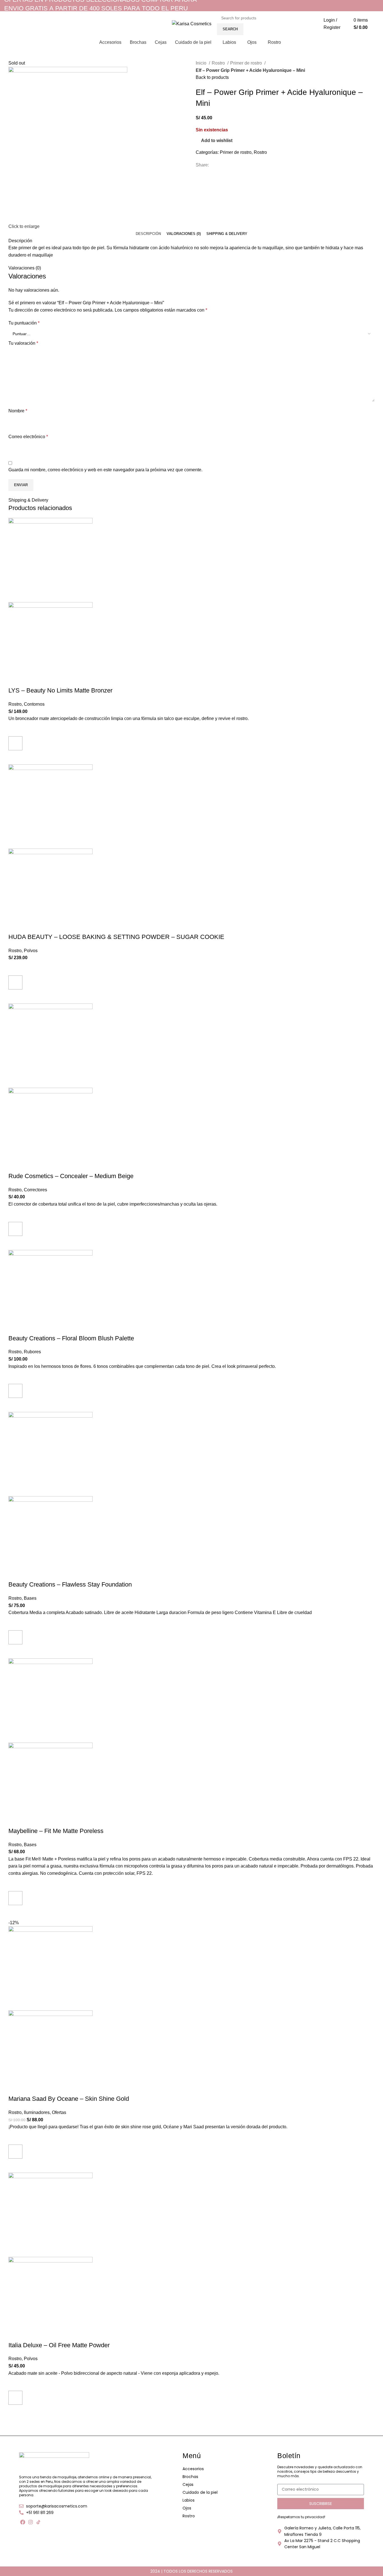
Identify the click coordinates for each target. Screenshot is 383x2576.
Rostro (189, 2516)
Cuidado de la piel (200, 2492)
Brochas (190, 2477)
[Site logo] (192, 23)
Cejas (188, 2484)
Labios (189, 2500)
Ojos (187, 2508)
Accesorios (193, 2469)
